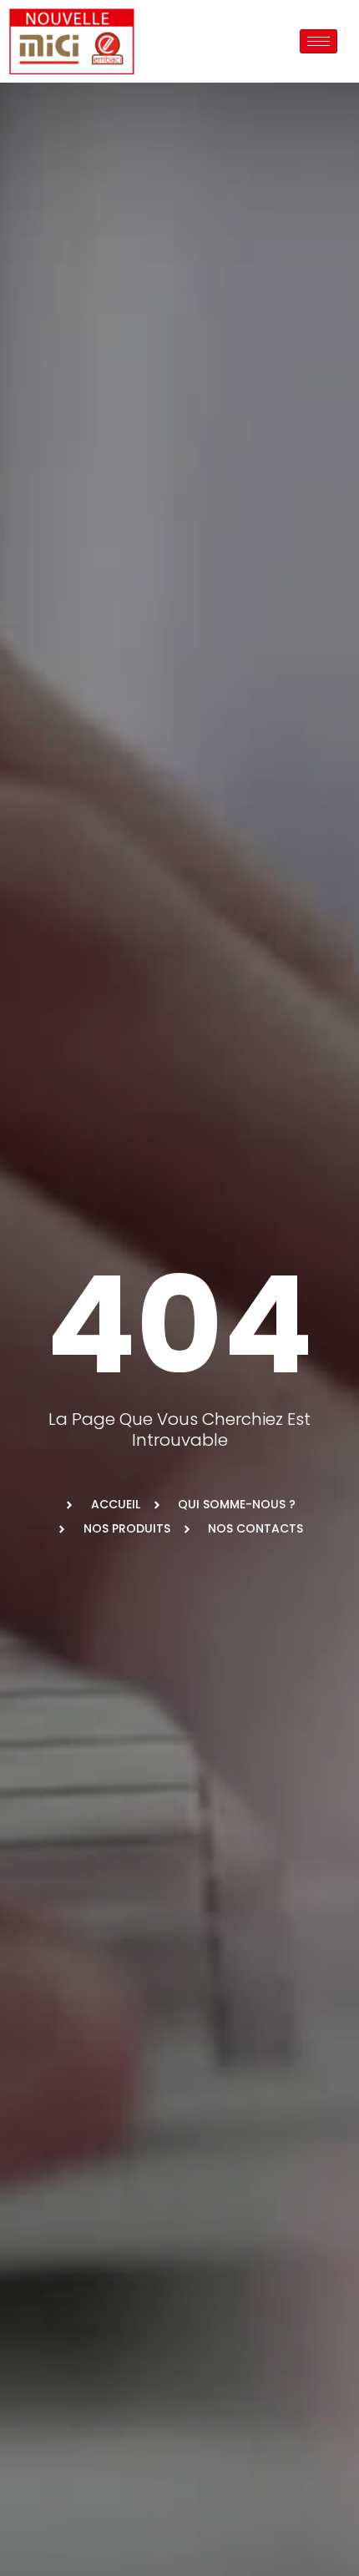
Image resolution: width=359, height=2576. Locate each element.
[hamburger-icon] (319, 41)
